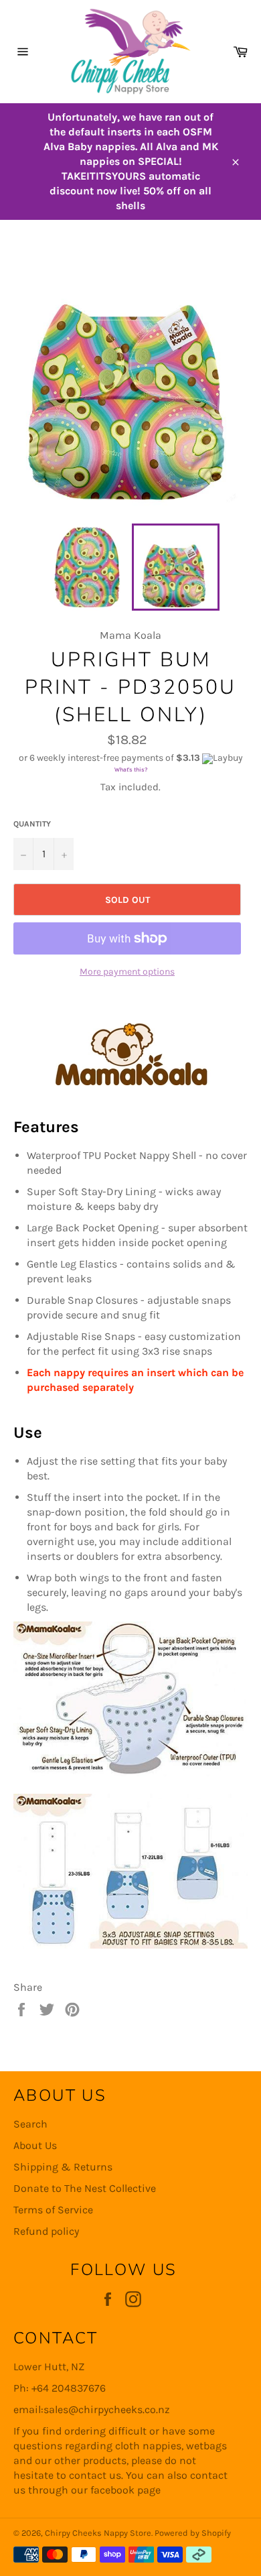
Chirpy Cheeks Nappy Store (98, 2533)
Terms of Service (53, 2210)
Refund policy (46, 2231)
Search (30, 2124)
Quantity (32, 824)
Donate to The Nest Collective (85, 2188)
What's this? (131, 770)
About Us (35, 2145)
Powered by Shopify (193, 2533)
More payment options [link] (127, 972)
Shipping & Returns (63, 2167)
